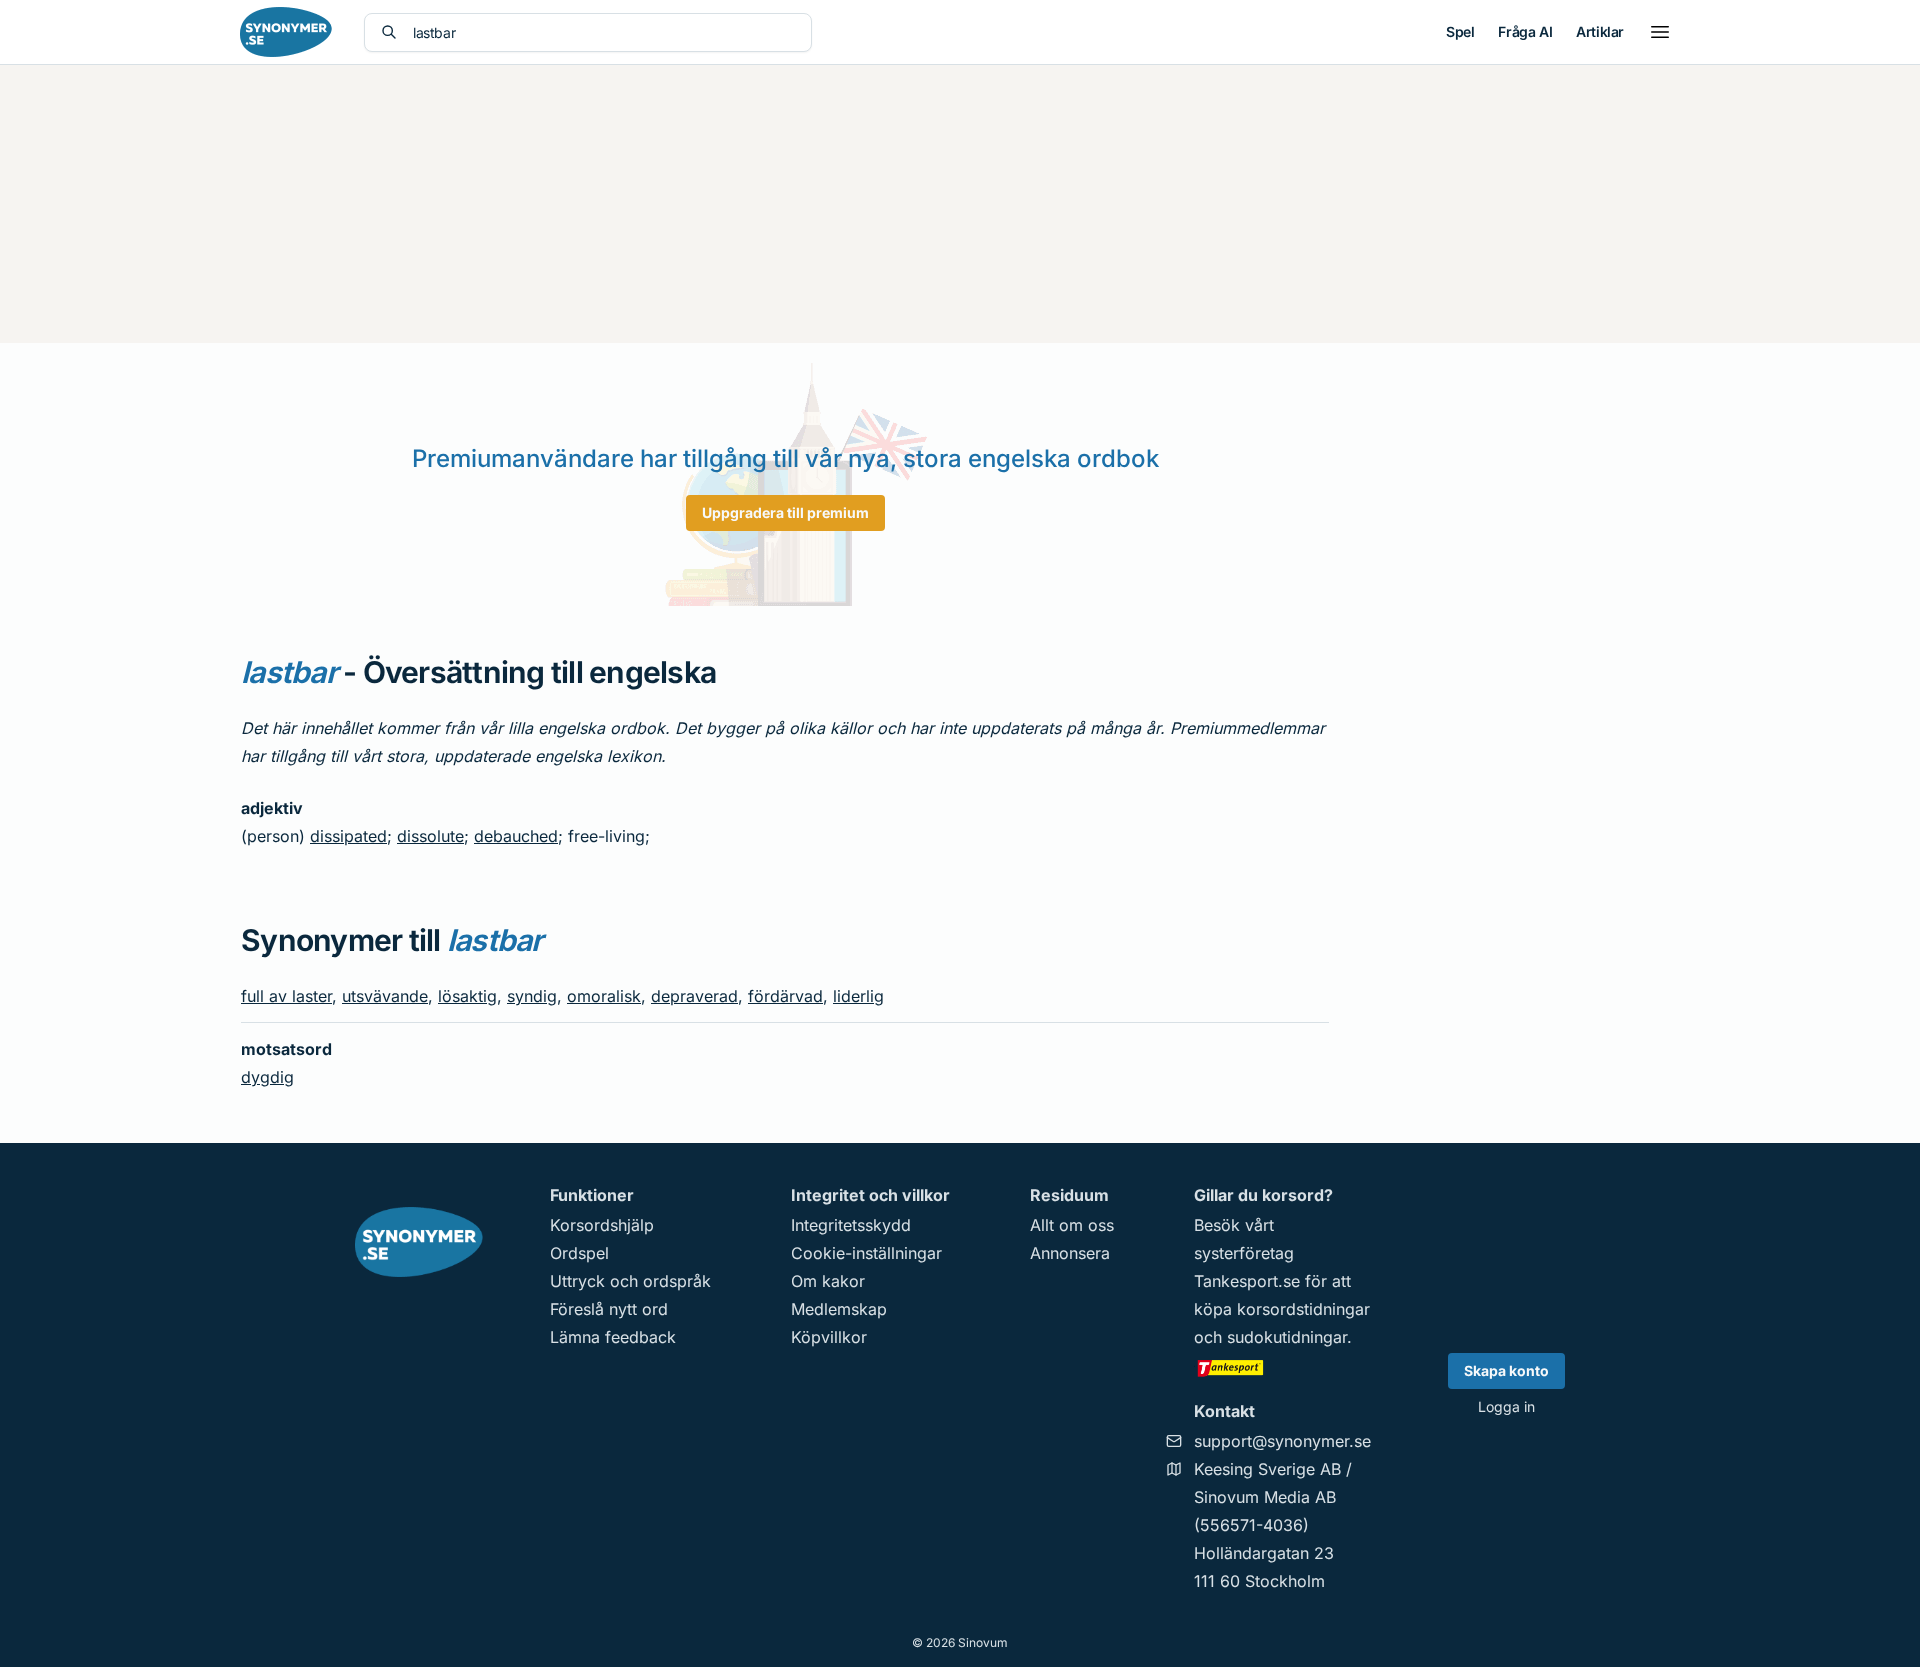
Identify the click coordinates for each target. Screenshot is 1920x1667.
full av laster (286, 996)
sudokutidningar (1287, 1337)
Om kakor (828, 1281)
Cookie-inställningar (866, 1253)
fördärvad (785, 996)
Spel (1460, 31)
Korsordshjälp (602, 1225)
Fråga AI (1525, 31)
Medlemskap (839, 1309)
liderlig (858, 996)
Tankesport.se (1247, 1281)
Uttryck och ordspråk (630, 1281)
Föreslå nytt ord (609, 1309)
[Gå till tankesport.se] (1282, 1367)
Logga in (1506, 1406)
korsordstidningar (1303, 1309)
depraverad (694, 996)
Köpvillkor (829, 1337)
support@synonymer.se (1282, 1441)
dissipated (348, 836)
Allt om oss (1072, 1225)
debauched (516, 836)
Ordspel (579, 1253)
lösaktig (467, 996)
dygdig (267, 1077)
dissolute (430, 836)
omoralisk (604, 996)
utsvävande (385, 996)
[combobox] (604, 32)
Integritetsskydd (851, 1225)
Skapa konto (1506, 1370)
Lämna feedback (613, 1337)
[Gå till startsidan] (286, 32)
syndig (532, 996)
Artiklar (1600, 31)
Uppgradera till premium (785, 512)
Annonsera (1070, 1253)
